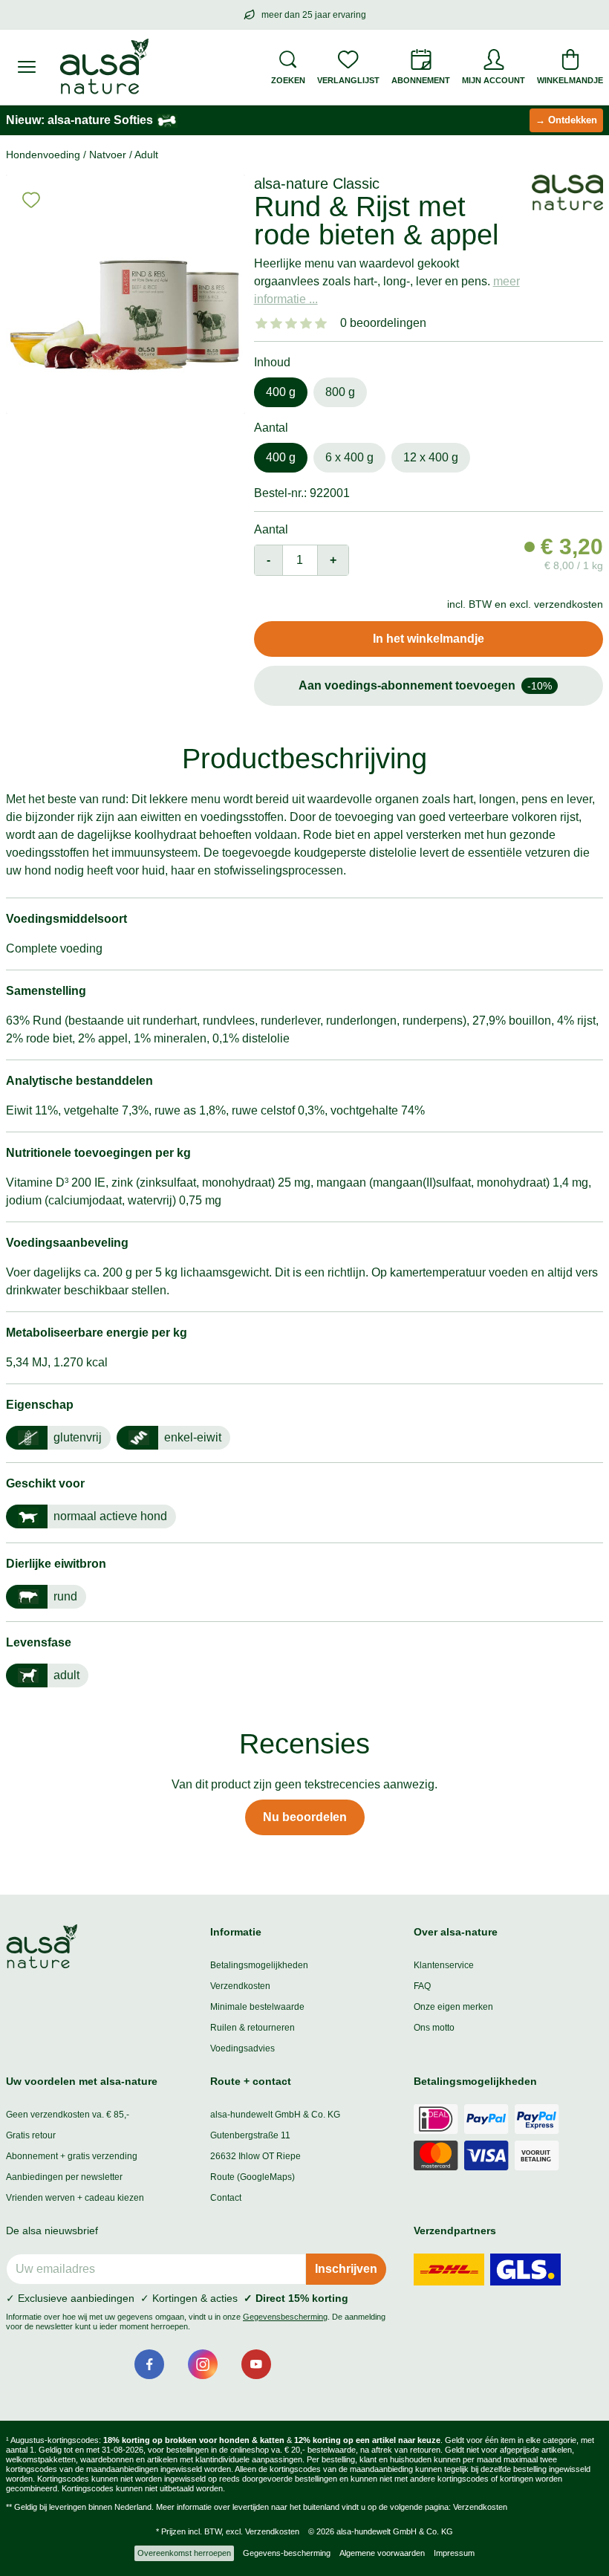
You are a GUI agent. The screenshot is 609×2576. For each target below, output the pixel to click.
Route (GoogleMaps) (253, 2177)
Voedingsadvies (242, 2048)
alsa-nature (291, 184)
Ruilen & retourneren (253, 2028)
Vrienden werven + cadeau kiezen (75, 2198)
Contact (226, 2198)
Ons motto (434, 2028)
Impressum (454, 2553)
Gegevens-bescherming (287, 2553)
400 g (281, 392)
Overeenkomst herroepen (184, 2553)
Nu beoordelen (305, 1817)
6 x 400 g (349, 457)
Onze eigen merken (453, 2007)
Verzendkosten (240, 1986)
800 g (340, 392)
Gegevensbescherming (285, 2317)
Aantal (271, 529)
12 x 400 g (431, 457)
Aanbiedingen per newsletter (64, 2177)
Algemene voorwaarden (382, 2553)
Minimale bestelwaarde (257, 2007)
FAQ (422, 1986)
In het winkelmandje (429, 639)
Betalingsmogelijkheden (259, 1965)
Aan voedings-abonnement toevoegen (425, 685)
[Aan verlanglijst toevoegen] (31, 200)
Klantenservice (444, 1965)
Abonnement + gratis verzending (72, 2156)
